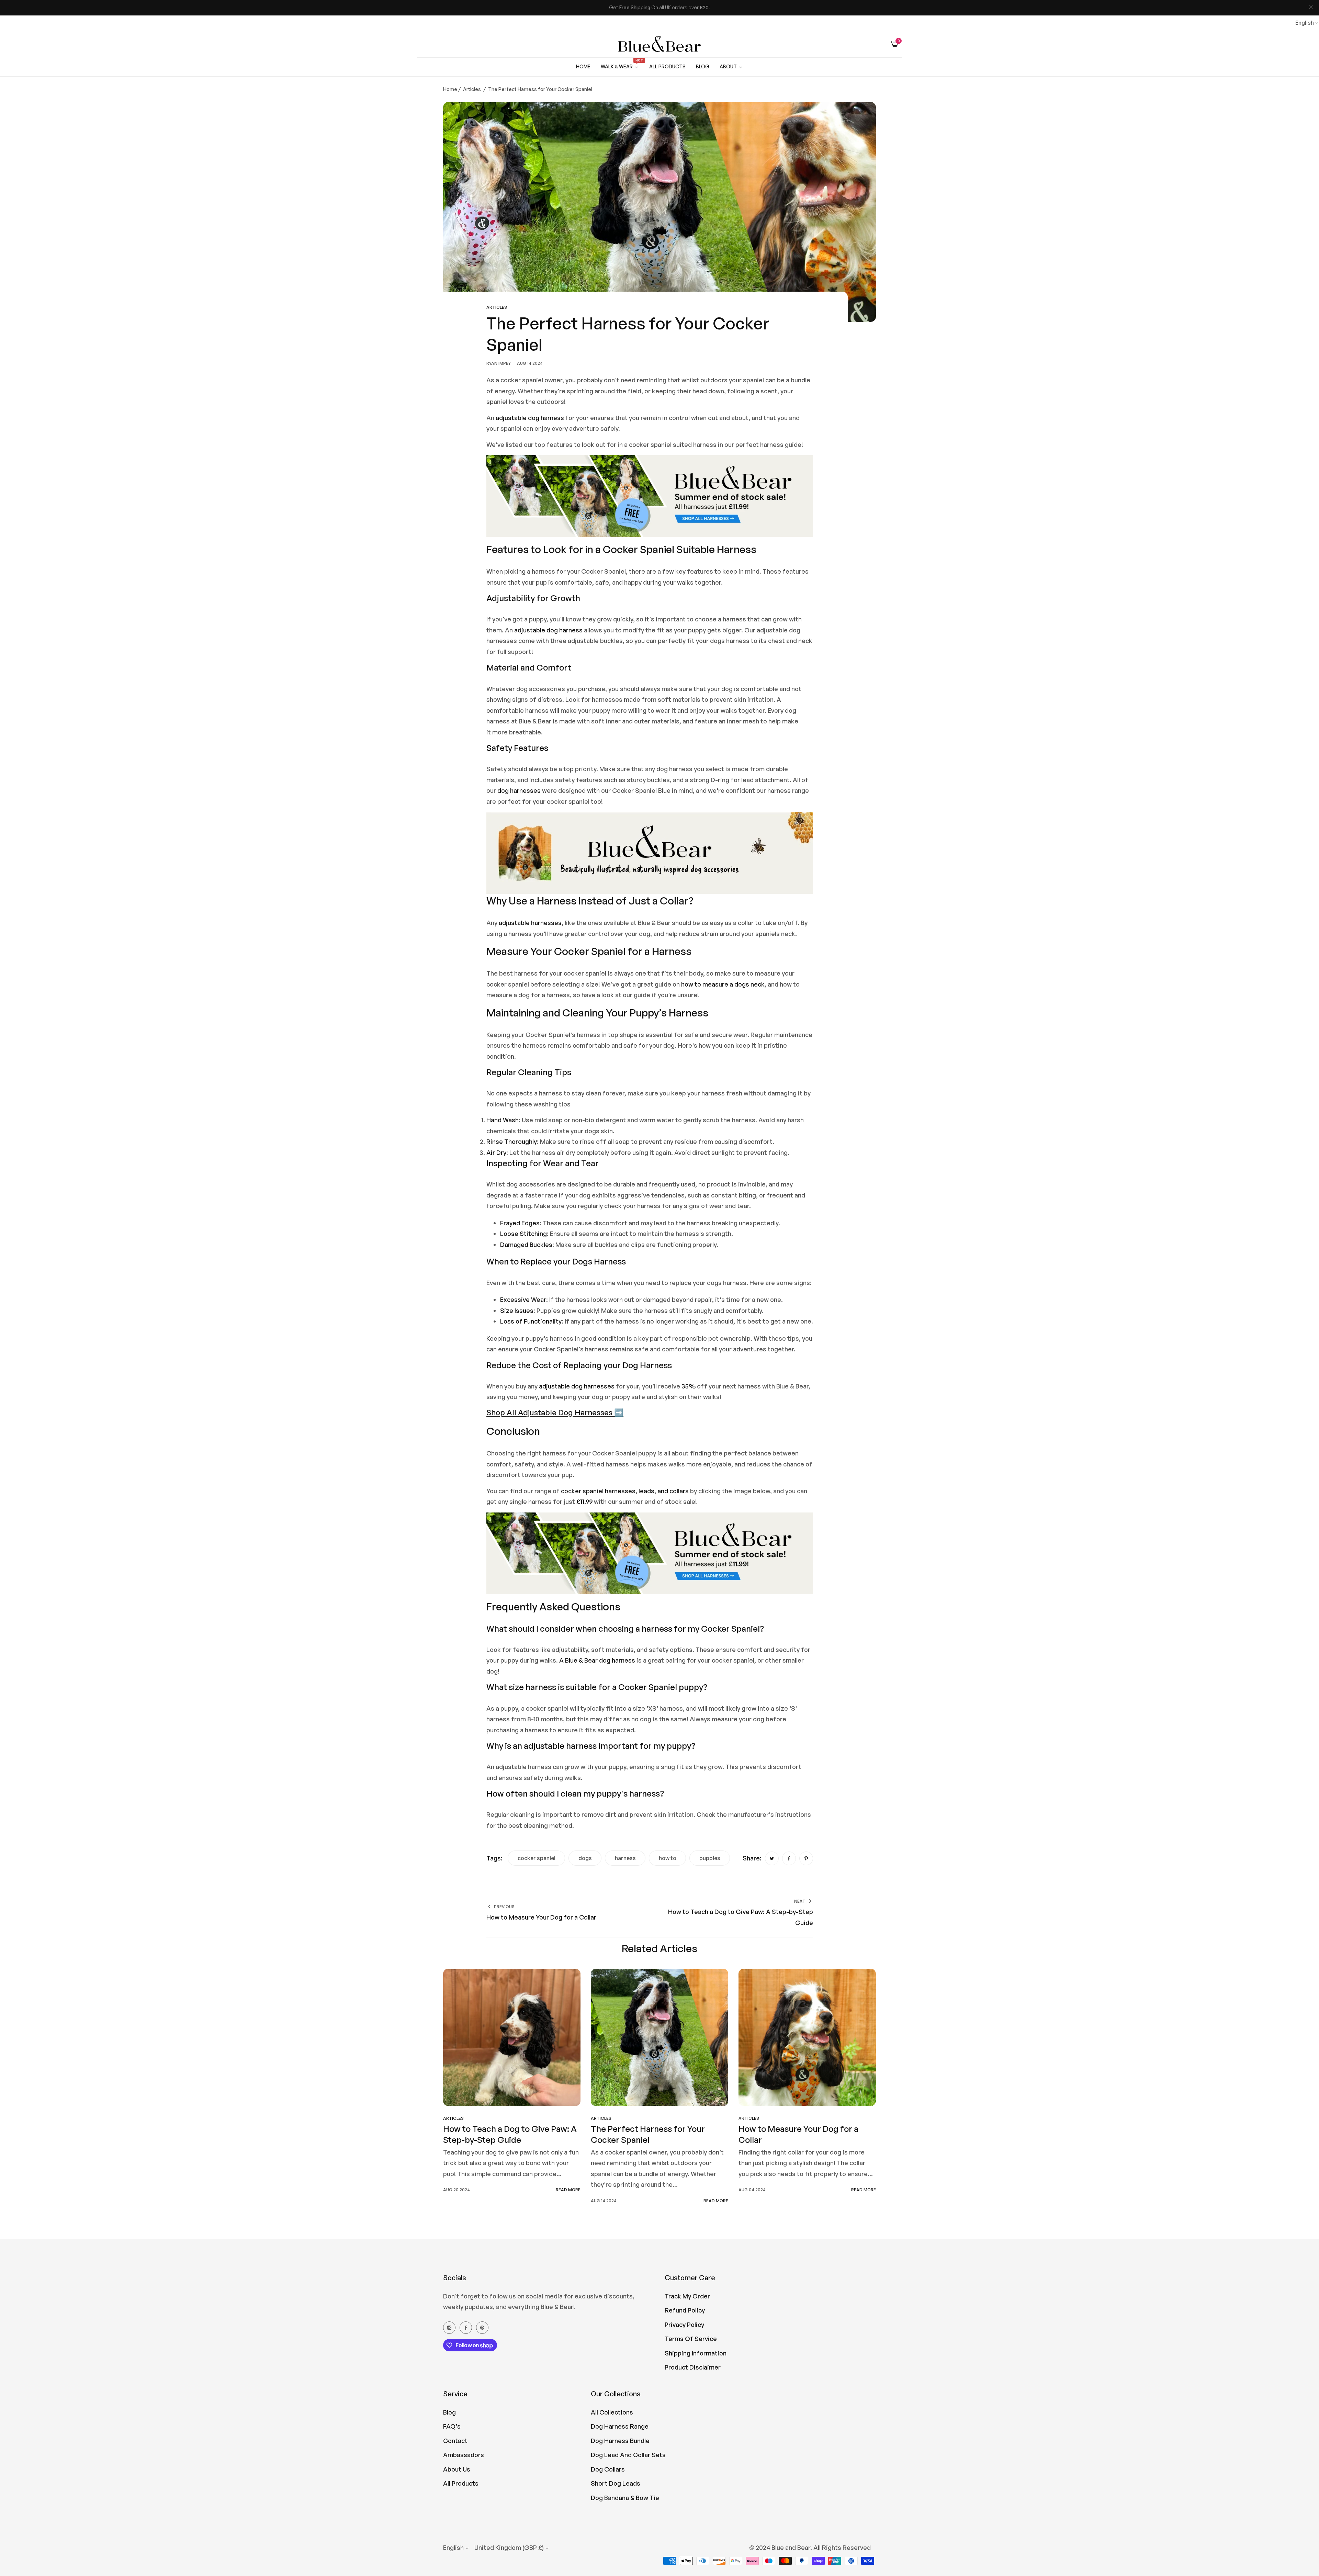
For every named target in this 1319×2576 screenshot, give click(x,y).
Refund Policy (685, 2310)
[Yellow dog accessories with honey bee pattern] (650, 852)
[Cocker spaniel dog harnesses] (650, 498)
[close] (1311, 8)
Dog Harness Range (620, 2426)
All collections (612, 2412)
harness (625, 1858)
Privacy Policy (684, 2325)
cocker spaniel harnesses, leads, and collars (625, 1491)
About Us (457, 2469)
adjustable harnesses (530, 923)
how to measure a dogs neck (723, 984)
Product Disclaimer (693, 2367)
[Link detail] (449, 2327)
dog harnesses (519, 790)
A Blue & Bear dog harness (597, 1660)
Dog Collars (608, 2469)
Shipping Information (696, 2353)
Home (450, 89)
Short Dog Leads (616, 2483)
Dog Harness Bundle (620, 2441)
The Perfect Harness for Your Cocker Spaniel (648, 2134)
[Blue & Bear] (659, 44)
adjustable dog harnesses (577, 1386)
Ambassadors (464, 2455)
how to (668, 1858)
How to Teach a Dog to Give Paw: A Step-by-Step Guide (510, 2134)
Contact (455, 2441)
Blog (449, 2412)
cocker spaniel (537, 1858)
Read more (568, 2190)
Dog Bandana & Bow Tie (625, 2498)
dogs (585, 1858)
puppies (710, 1858)
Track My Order (687, 2296)
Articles (472, 89)
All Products (461, 2483)
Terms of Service (691, 2339)
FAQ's (452, 2426)
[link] (731, 67)
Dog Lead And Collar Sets (628, 2455)
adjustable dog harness (530, 418)
